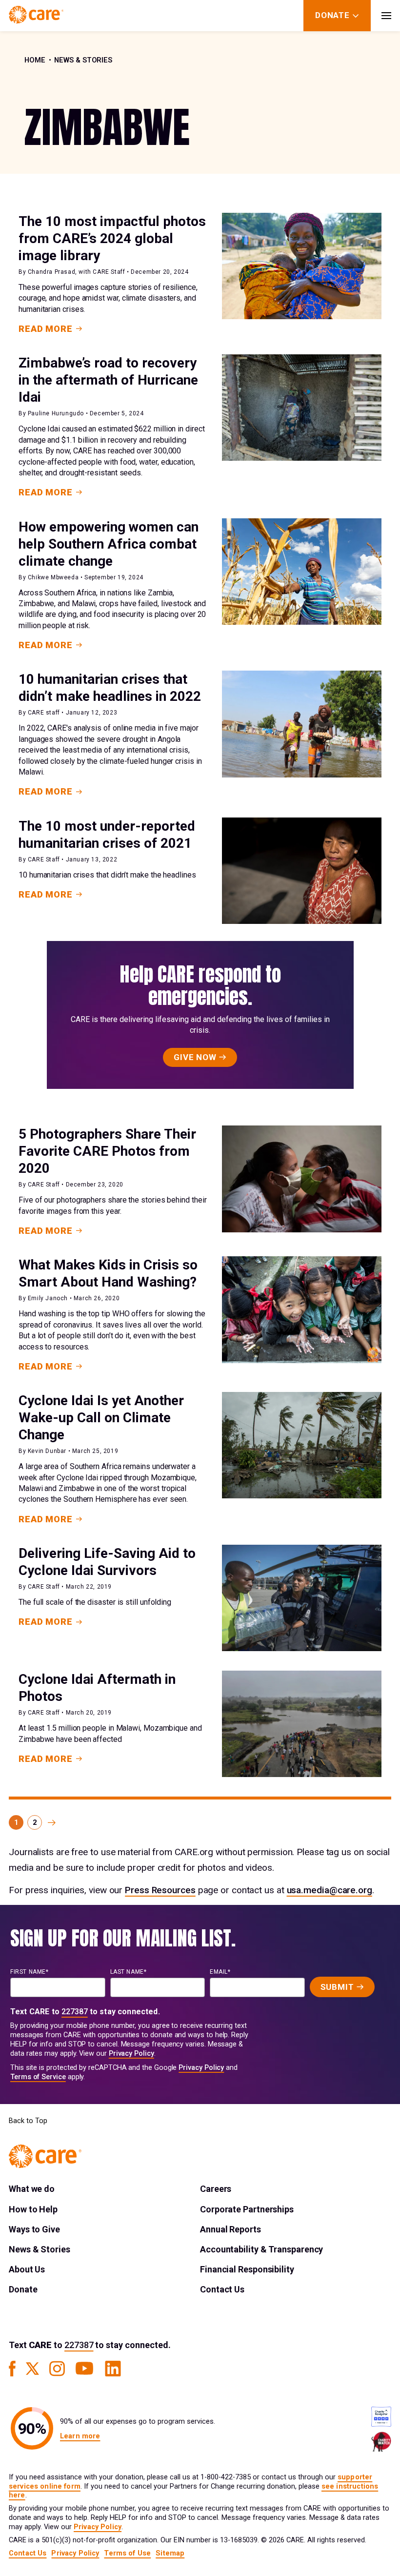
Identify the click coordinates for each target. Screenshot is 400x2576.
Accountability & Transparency (261, 2249)
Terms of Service (38, 2077)
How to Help (33, 2209)
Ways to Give (34, 2229)
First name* (30, 1972)
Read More (46, 329)
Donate (23, 2289)
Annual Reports (230, 2229)
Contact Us (222, 2289)
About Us (27, 2269)
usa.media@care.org (330, 1890)
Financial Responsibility (247, 2269)
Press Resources (160, 1890)
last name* (129, 1972)
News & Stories (83, 60)
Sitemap (170, 2553)
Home (35, 60)
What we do (32, 2189)
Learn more (80, 2436)
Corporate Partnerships (247, 2209)
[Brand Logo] (36, 16)
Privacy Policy (131, 2054)
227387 (75, 2012)
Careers (216, 2189)
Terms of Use (127, 2553)
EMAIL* (220, 1972)
